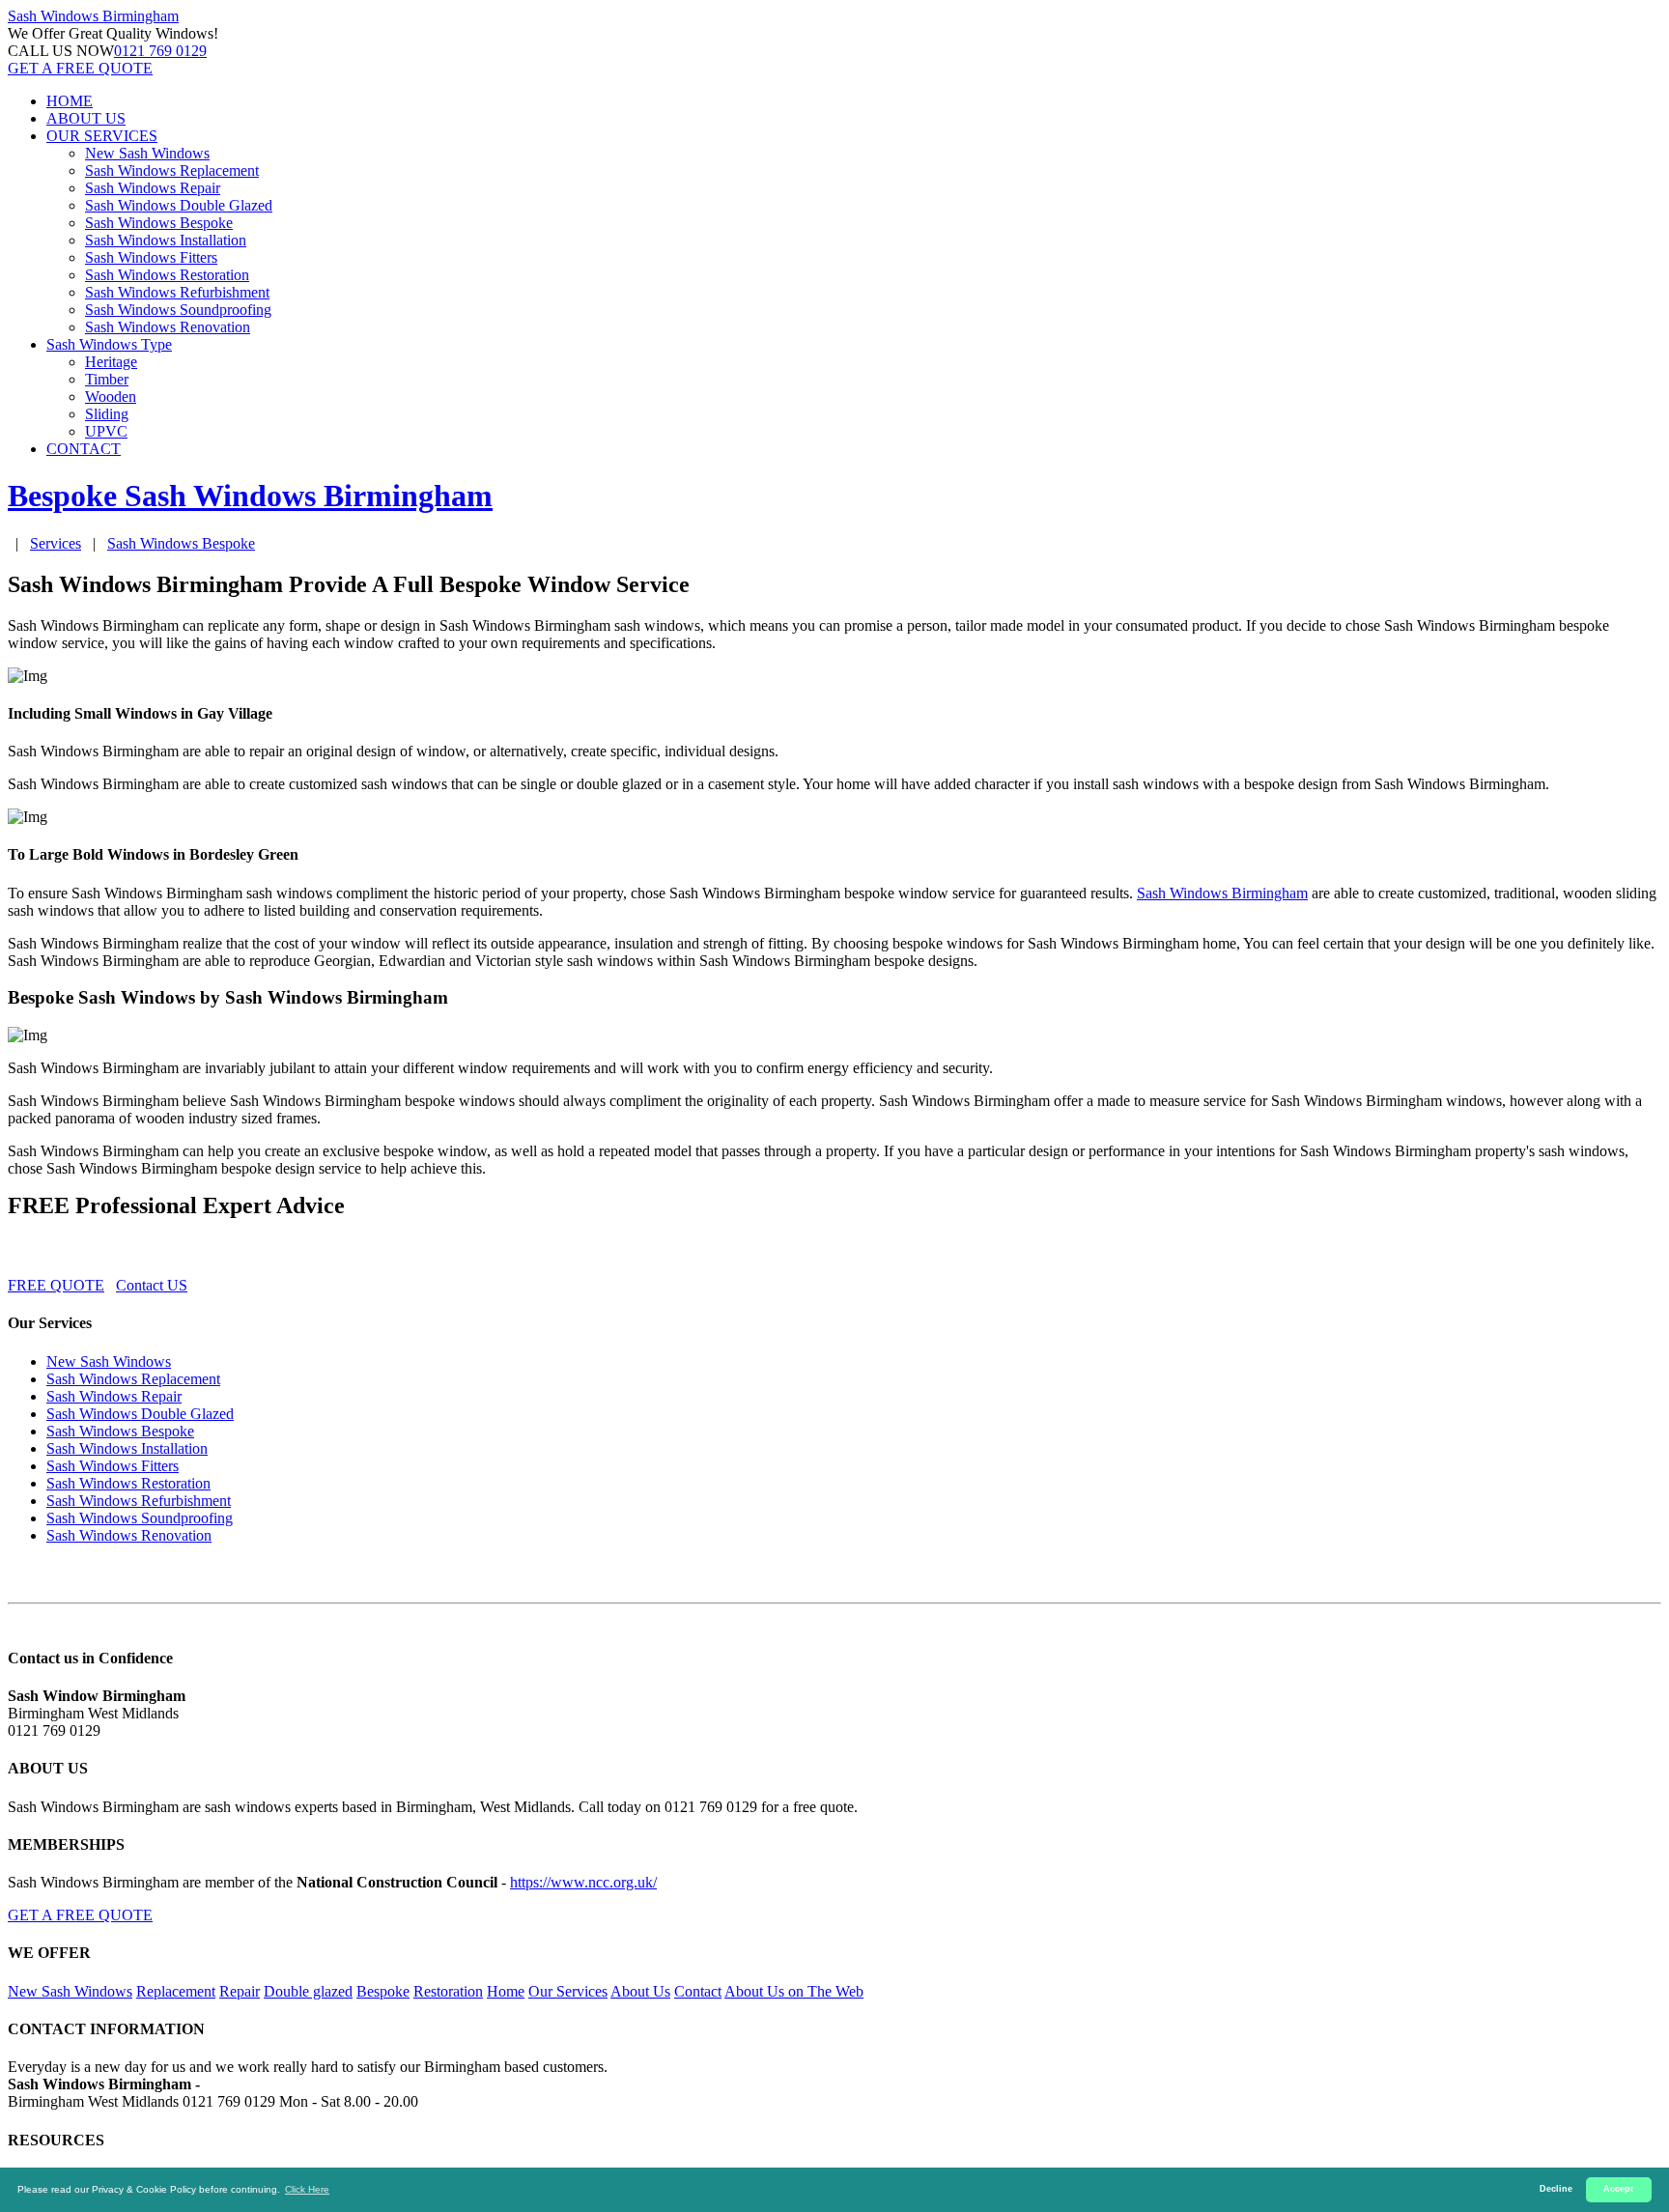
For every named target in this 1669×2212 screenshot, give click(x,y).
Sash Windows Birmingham (1222, 893)
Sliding (107, 414)
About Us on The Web (794, 1991)
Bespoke (383, 1991)
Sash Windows (93, 16)
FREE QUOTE (56, 1285)
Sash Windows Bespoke (159, 223)
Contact (698, 1991)
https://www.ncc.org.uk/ (583, 1882)
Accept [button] (1618, 2189)
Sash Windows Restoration (167, 275)
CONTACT (84, 449)
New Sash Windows (147, 153)
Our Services (568, 1991)
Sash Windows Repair (153, 188)
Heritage (111, 362)
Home (506, 1991)
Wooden (111, 397)
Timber (107, 379)
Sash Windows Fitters (151, 257)
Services (56, 543)
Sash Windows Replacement (172, 170)
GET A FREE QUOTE (80, 68)
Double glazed (308, 1991)
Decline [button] (1556, 2189)
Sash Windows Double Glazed (179, 205)
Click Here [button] (307, 2189)
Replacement (176, 1991)
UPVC (106, 431)
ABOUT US (86, 118)
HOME (70, 101)
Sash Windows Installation (166, 240)
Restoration (448, 1991)
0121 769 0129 (160, 51)
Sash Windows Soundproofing (178, 310)
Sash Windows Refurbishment (177, 292)
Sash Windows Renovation (168, 327)
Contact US (152, 1285)
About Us (640, 1991)
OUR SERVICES (102, 136)
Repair (240, 1991)
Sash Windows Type (109, 344)
